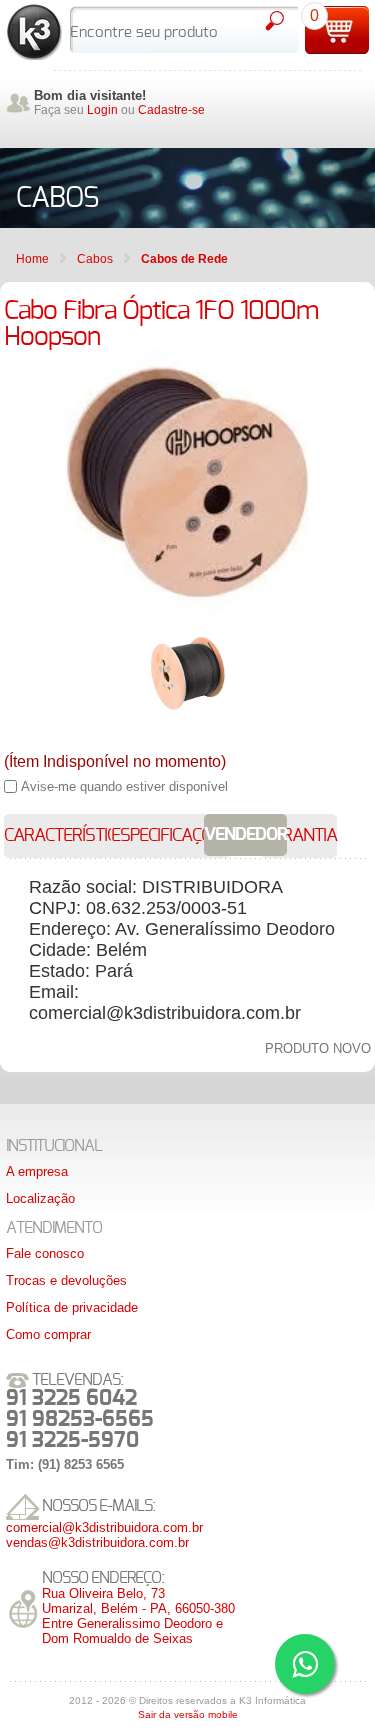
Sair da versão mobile (188, 1714)
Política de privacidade (72, 1307)
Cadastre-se (171, 110)
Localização (40, 1198)
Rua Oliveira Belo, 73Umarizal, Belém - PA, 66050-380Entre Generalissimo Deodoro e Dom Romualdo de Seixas (138, 1616)
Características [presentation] (70, 836)
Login (102, 110)
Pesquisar (274, 21)
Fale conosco (45, 1253)
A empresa (37, 1171)
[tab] (70, 836)
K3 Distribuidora (34, 32)
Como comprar (48, 1334)
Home (32, 259)
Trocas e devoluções (66, 1280)
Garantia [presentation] (299, 836)
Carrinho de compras (337, 30)
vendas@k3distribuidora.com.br (97, 1542)
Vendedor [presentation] (245, 835)
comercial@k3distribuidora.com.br (104, 1527)
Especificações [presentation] (171, 836)
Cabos (95, 259)
